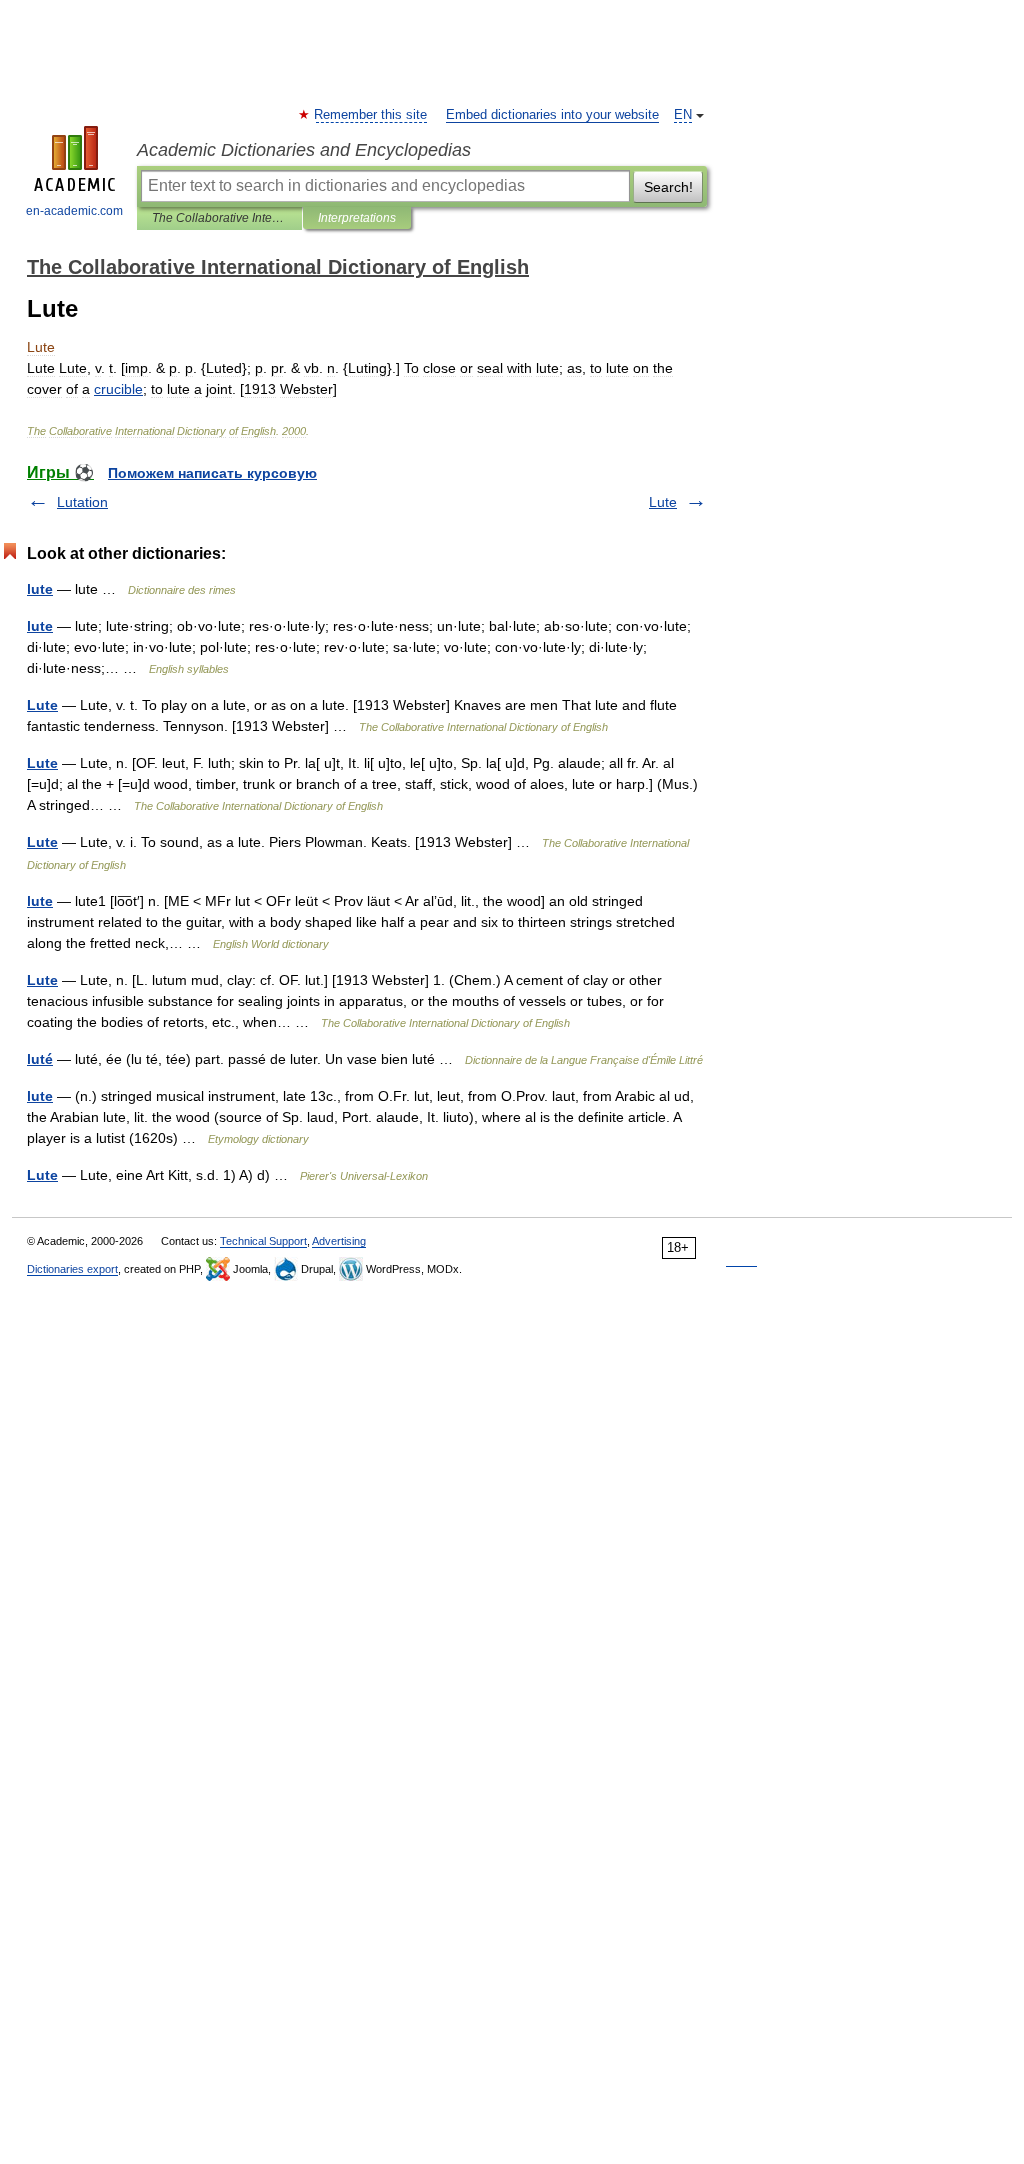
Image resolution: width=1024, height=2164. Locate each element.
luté (40, 1059)
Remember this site (371, 115)
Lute (663, 502)
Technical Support (263, 1241)
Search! (668, 187)
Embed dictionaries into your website (552, 115)
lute (40, 589)
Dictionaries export (72, 1269)
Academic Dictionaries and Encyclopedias (304, 150)
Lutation (82, 502)
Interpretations (357, 218)
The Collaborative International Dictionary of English (219, 218)
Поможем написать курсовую (212, 473)
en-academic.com (74, 211)
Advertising (339, 1241)
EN (683, 115)
